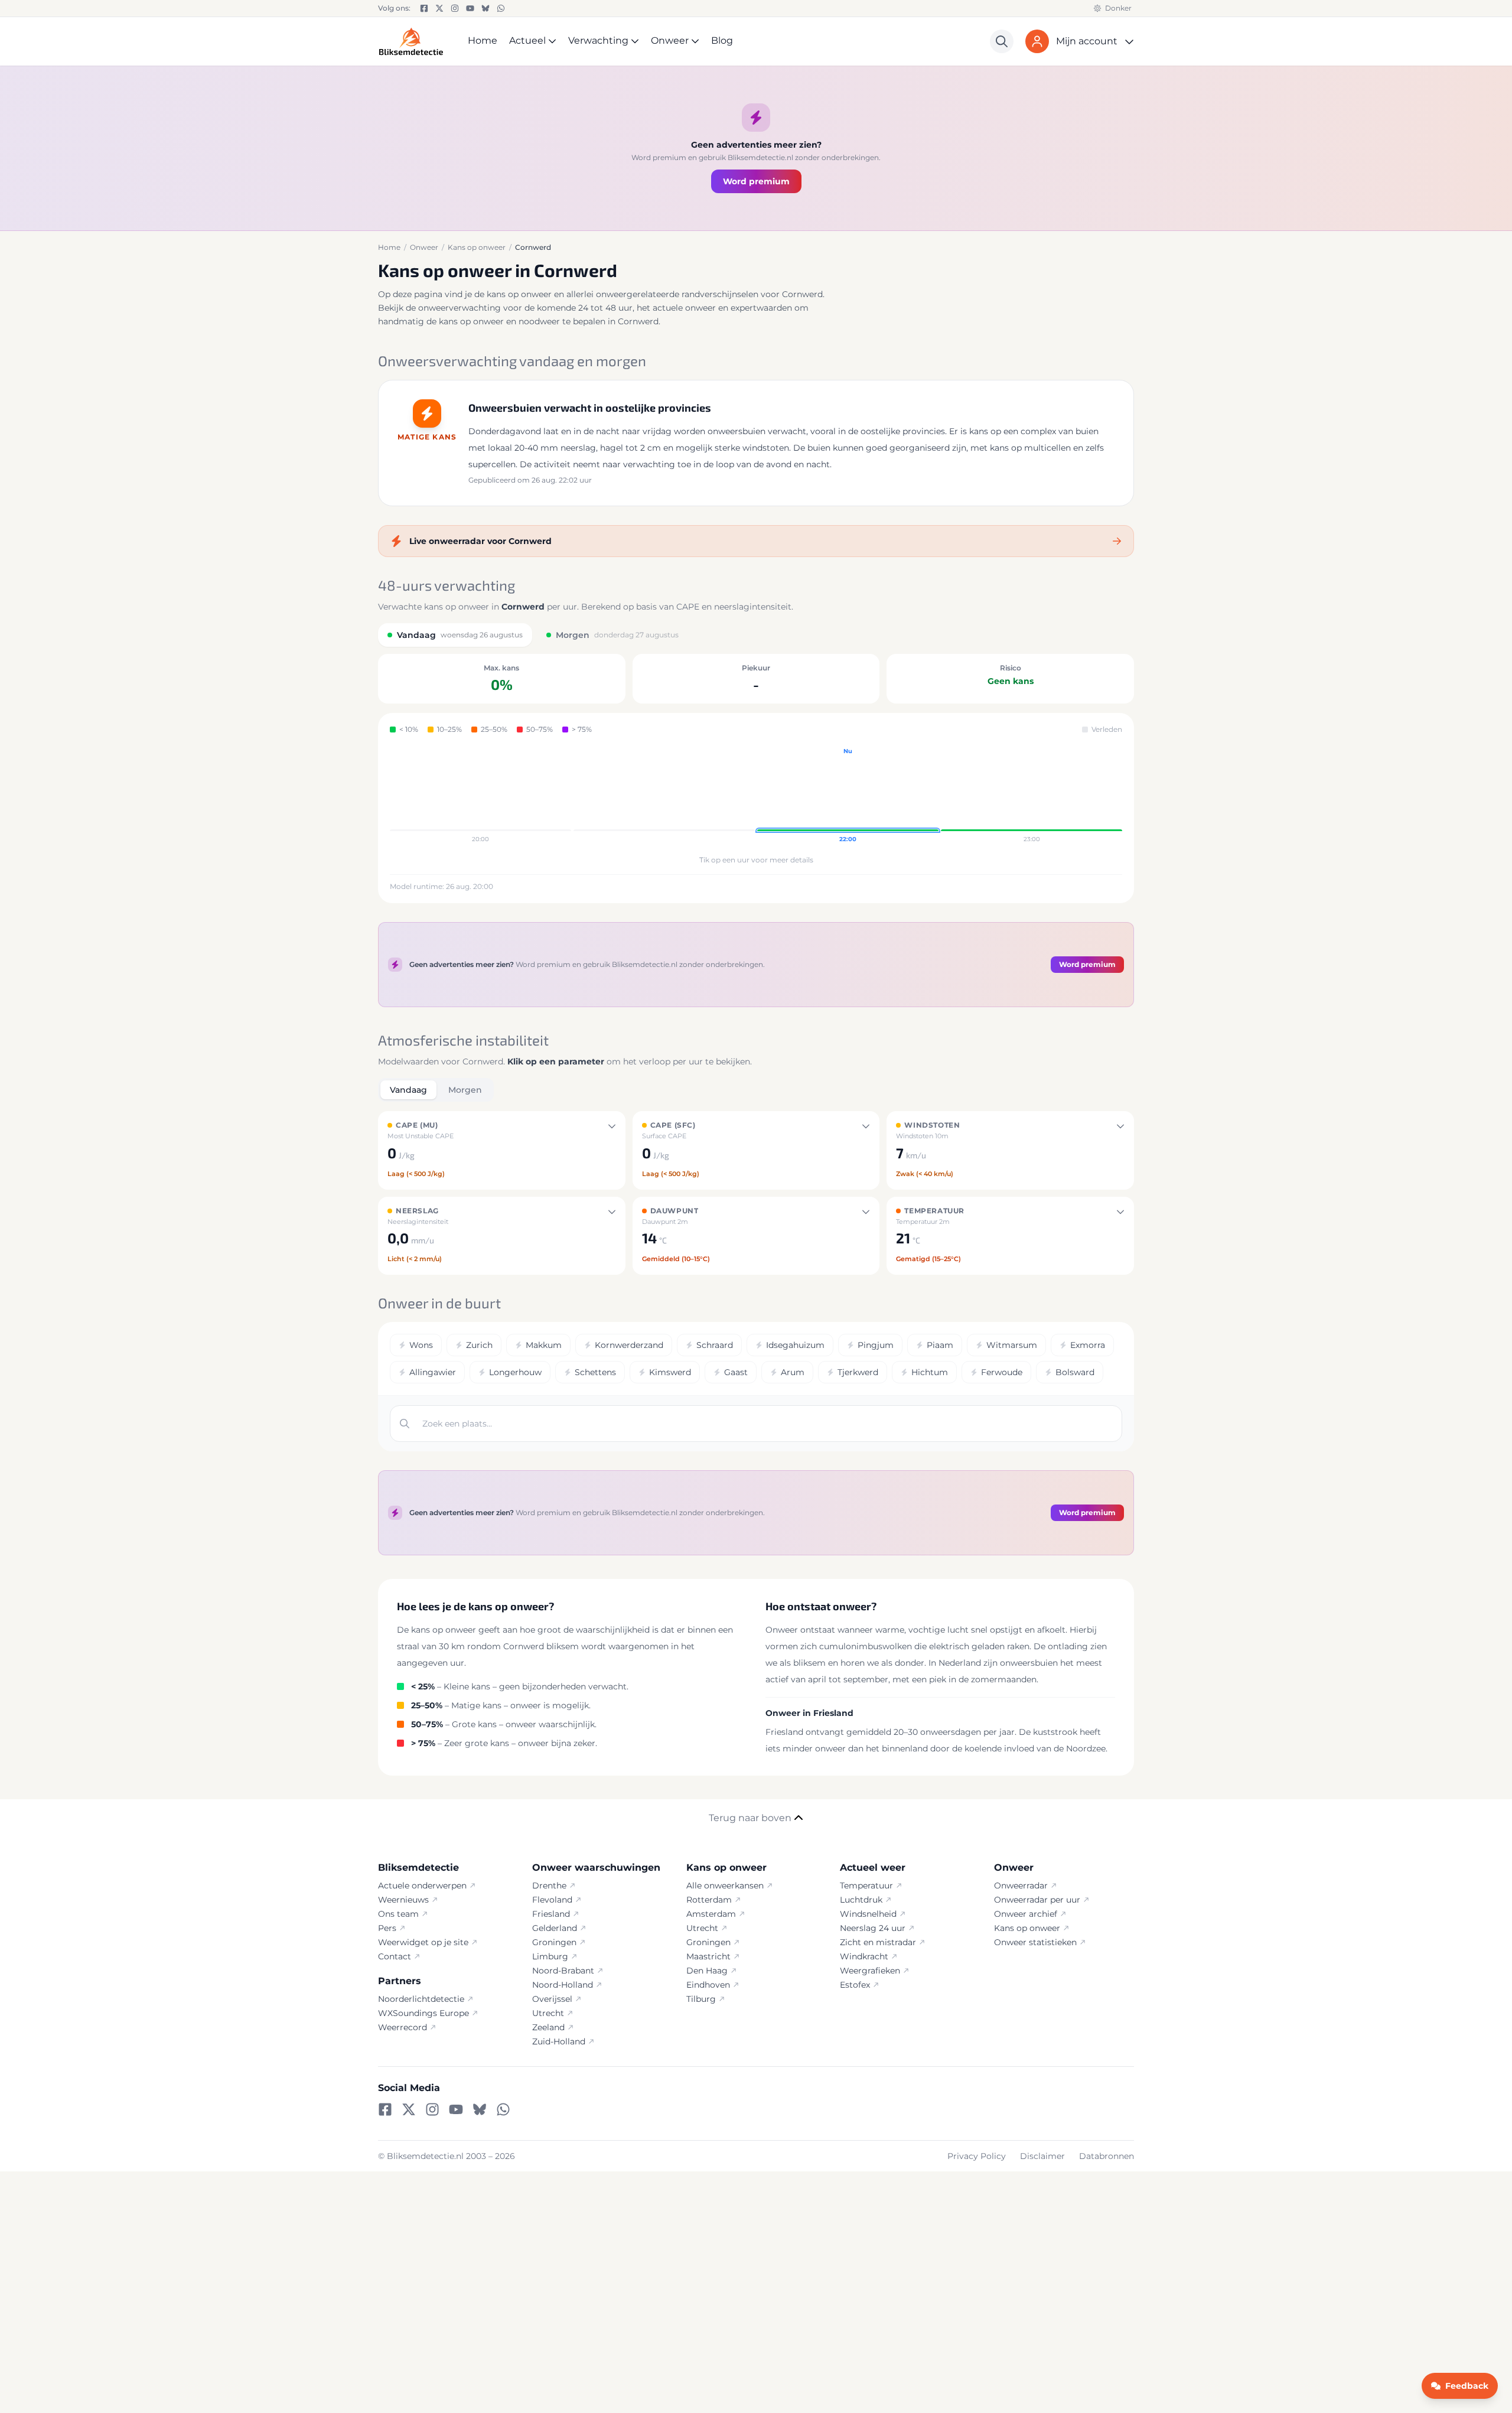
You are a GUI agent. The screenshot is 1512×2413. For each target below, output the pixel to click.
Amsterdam (711, 1914)
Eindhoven (708, 1985)
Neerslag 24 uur (873, 1928)
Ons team (398, 1914)
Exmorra (1088, 1345)
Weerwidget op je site (423, 1942)
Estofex (855, 1985)
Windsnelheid (868, 1914)
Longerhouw (515, 1372)
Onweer (670, 40)
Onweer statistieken (1035, 1942)
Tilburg (701, 1999)
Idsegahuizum (795, 1345)
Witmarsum (1012, 1345)
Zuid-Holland (559, 2041)
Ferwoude (1002, 1372)
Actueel (527, 40)
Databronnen (1107, 2156)
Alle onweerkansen (725, 1886)
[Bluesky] (485, 8)
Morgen (465, 1090)
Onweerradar (1021, 1886)
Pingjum (876, 1345)
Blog (722, 40)
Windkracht (864, 1956)
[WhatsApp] (501, 8)
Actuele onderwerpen (422, 1886)
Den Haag (707, 1971)
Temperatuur (866, 1886)
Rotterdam (709, 1900)
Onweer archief (1026, 1914)
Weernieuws (403, 1900)
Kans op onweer (1027, 1928)
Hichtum (930, 1372)
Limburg (550, 1956)
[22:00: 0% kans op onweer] (848, 796)
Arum (793, 1372)
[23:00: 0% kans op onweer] (1032, 796)
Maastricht (708, 1956)
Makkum (544, 1345)
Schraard (715, 1345)
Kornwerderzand (629, 1345)
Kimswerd (670, 1372)
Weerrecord (403, 2027)
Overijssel (552, 1999)
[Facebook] (424, 8)
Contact (395, 1956)
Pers (387, 1928)
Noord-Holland (563, 1985)
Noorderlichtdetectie (421, 1999)
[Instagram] (455, 8)
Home (483, 40)
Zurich (479, 1345)
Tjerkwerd (858, 1372)
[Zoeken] (1002, 41)
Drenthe (549, 1886)
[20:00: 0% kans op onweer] (480, 796)
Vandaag (408, 1090)
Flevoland (552, 1900)
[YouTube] (470, 8)
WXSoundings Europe (423, 2013)
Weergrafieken (870, 1971)
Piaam (940, 1345)
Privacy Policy (977, 2156)
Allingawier (433, 1372)
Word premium (756, 181)
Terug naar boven (750, 1818)
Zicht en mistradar (878, 1942)
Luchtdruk (861, 1900)
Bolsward (1075, 1372)
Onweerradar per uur (1037, 1900)
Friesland (551, 1914)
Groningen (554, 1942)
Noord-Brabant (563, 1971)
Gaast (736, 1372)
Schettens (595, 1372)
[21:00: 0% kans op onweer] (664, 796)
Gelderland (555, 1928)
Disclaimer (1042, 2156)
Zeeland (548, 2027)
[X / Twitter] (439, 8)
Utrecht (548, 2013)
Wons (421, 1345)
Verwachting (598, 40)
